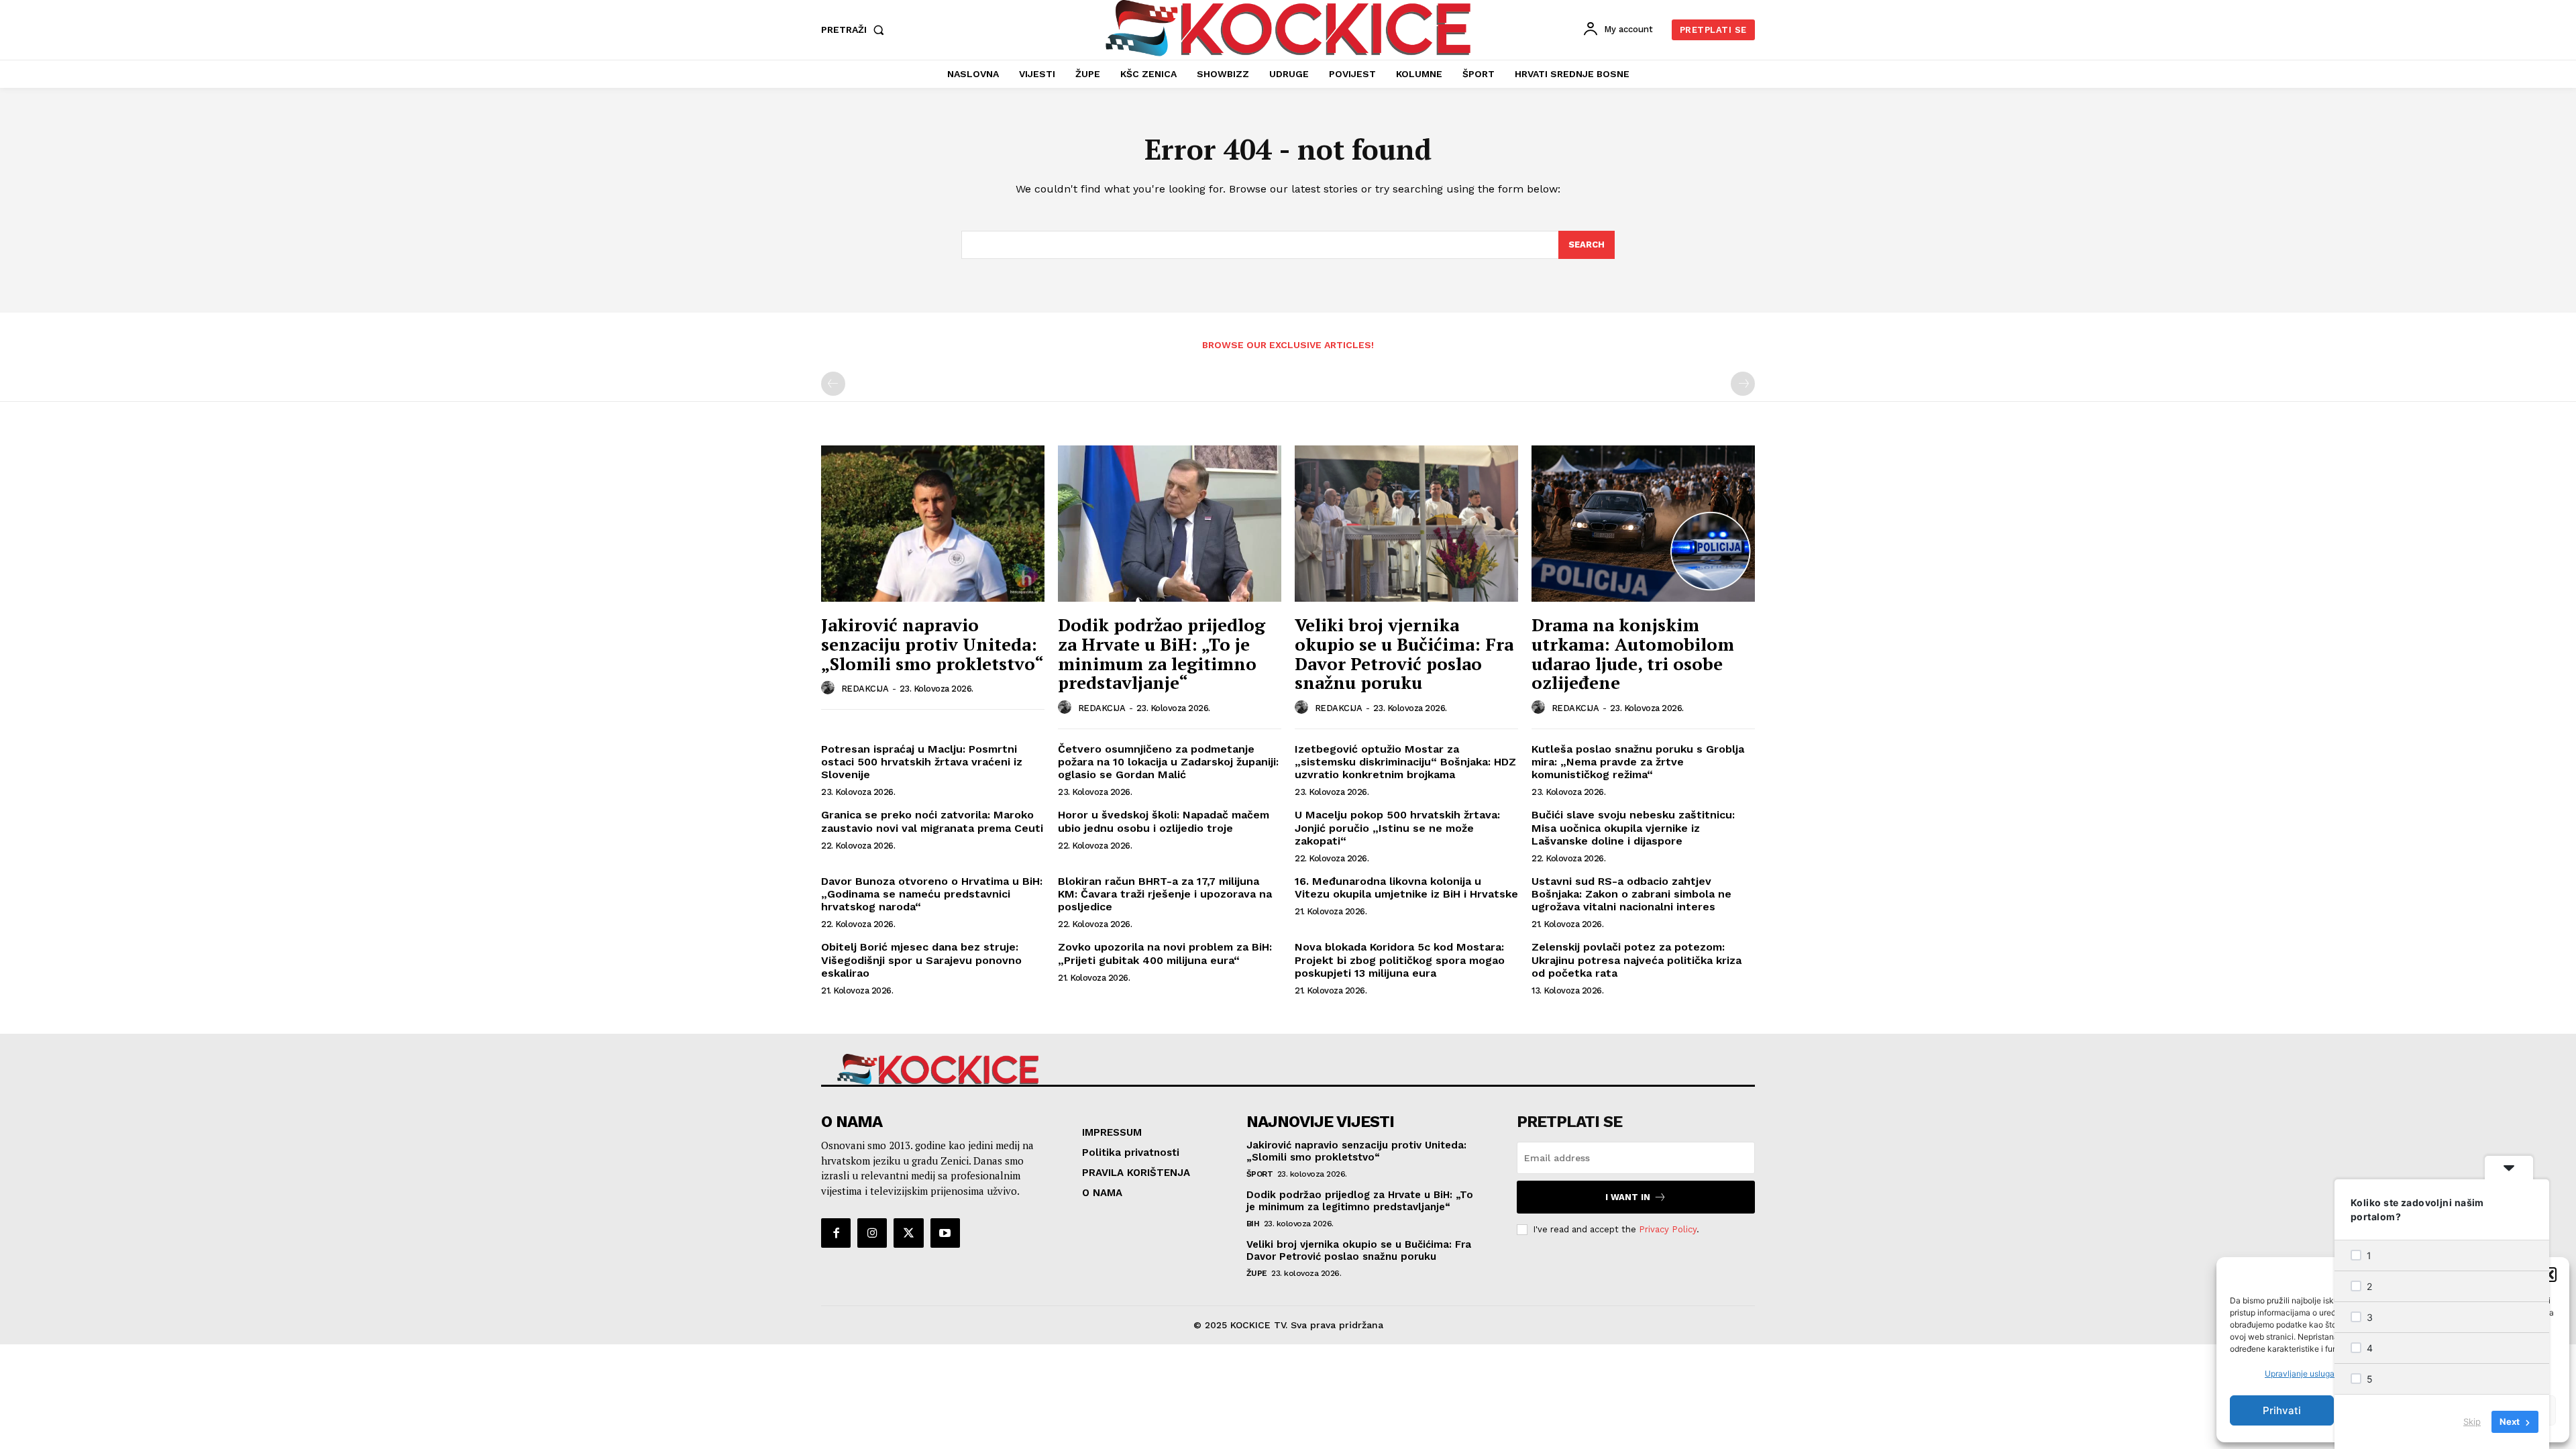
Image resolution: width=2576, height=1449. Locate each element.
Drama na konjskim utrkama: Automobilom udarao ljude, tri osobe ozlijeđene (1633, 653)
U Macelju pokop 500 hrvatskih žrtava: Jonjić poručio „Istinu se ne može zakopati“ (1397, 827)
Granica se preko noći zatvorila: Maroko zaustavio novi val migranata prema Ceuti (932, 821)
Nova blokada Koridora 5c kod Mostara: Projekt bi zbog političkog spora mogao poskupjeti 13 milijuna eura (1400, 960)
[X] (908, 1233)
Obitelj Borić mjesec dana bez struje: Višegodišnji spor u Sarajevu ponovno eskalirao (921, 960)
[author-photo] (830, 688)
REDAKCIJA (865, 689)
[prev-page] (833, 384)
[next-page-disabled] (1743, 384)
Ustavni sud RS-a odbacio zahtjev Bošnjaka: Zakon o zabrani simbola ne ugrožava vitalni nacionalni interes (1631, 894)
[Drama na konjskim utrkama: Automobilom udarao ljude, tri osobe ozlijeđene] (1643, 524)
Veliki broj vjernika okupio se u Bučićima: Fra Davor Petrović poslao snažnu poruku (1404, 653)
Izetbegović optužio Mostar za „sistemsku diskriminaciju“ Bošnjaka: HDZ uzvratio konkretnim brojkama (1405, 762)
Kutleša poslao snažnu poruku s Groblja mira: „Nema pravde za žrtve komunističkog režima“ (1638, 762)
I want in (1628, 1197)
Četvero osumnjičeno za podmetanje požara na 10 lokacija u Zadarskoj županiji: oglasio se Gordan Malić (1168, 762)
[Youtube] (945, 1233)
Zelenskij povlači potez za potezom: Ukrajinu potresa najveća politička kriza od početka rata (1636, 960)
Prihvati (2282, 1410)
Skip (2472, 1421)
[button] (2549, 1275)
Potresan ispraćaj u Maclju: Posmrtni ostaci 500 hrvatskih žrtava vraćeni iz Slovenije (922, 762)
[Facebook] (836, 1233)
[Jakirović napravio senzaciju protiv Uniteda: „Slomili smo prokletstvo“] (933, 524)
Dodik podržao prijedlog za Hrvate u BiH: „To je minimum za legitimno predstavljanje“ (1162, 653)
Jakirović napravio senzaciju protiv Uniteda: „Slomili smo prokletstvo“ (932, 644)
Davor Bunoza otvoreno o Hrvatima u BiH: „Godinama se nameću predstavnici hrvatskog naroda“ (932, 894)
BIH (1253, 1224)
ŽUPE (1257, 1273)
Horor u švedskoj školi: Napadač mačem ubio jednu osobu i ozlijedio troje (1164, 821)
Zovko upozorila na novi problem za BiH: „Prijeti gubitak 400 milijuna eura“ (1165, 953)
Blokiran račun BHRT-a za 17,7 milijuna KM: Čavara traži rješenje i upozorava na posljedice (1165, 894)
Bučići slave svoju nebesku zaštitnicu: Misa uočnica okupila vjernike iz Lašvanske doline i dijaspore (1633, 827)
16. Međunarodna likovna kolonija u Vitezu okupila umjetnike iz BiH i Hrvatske (1406, 888)
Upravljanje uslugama (2305, 1374)
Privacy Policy (1668, 1229)
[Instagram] (872, 1233)
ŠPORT (1260, 1174)
